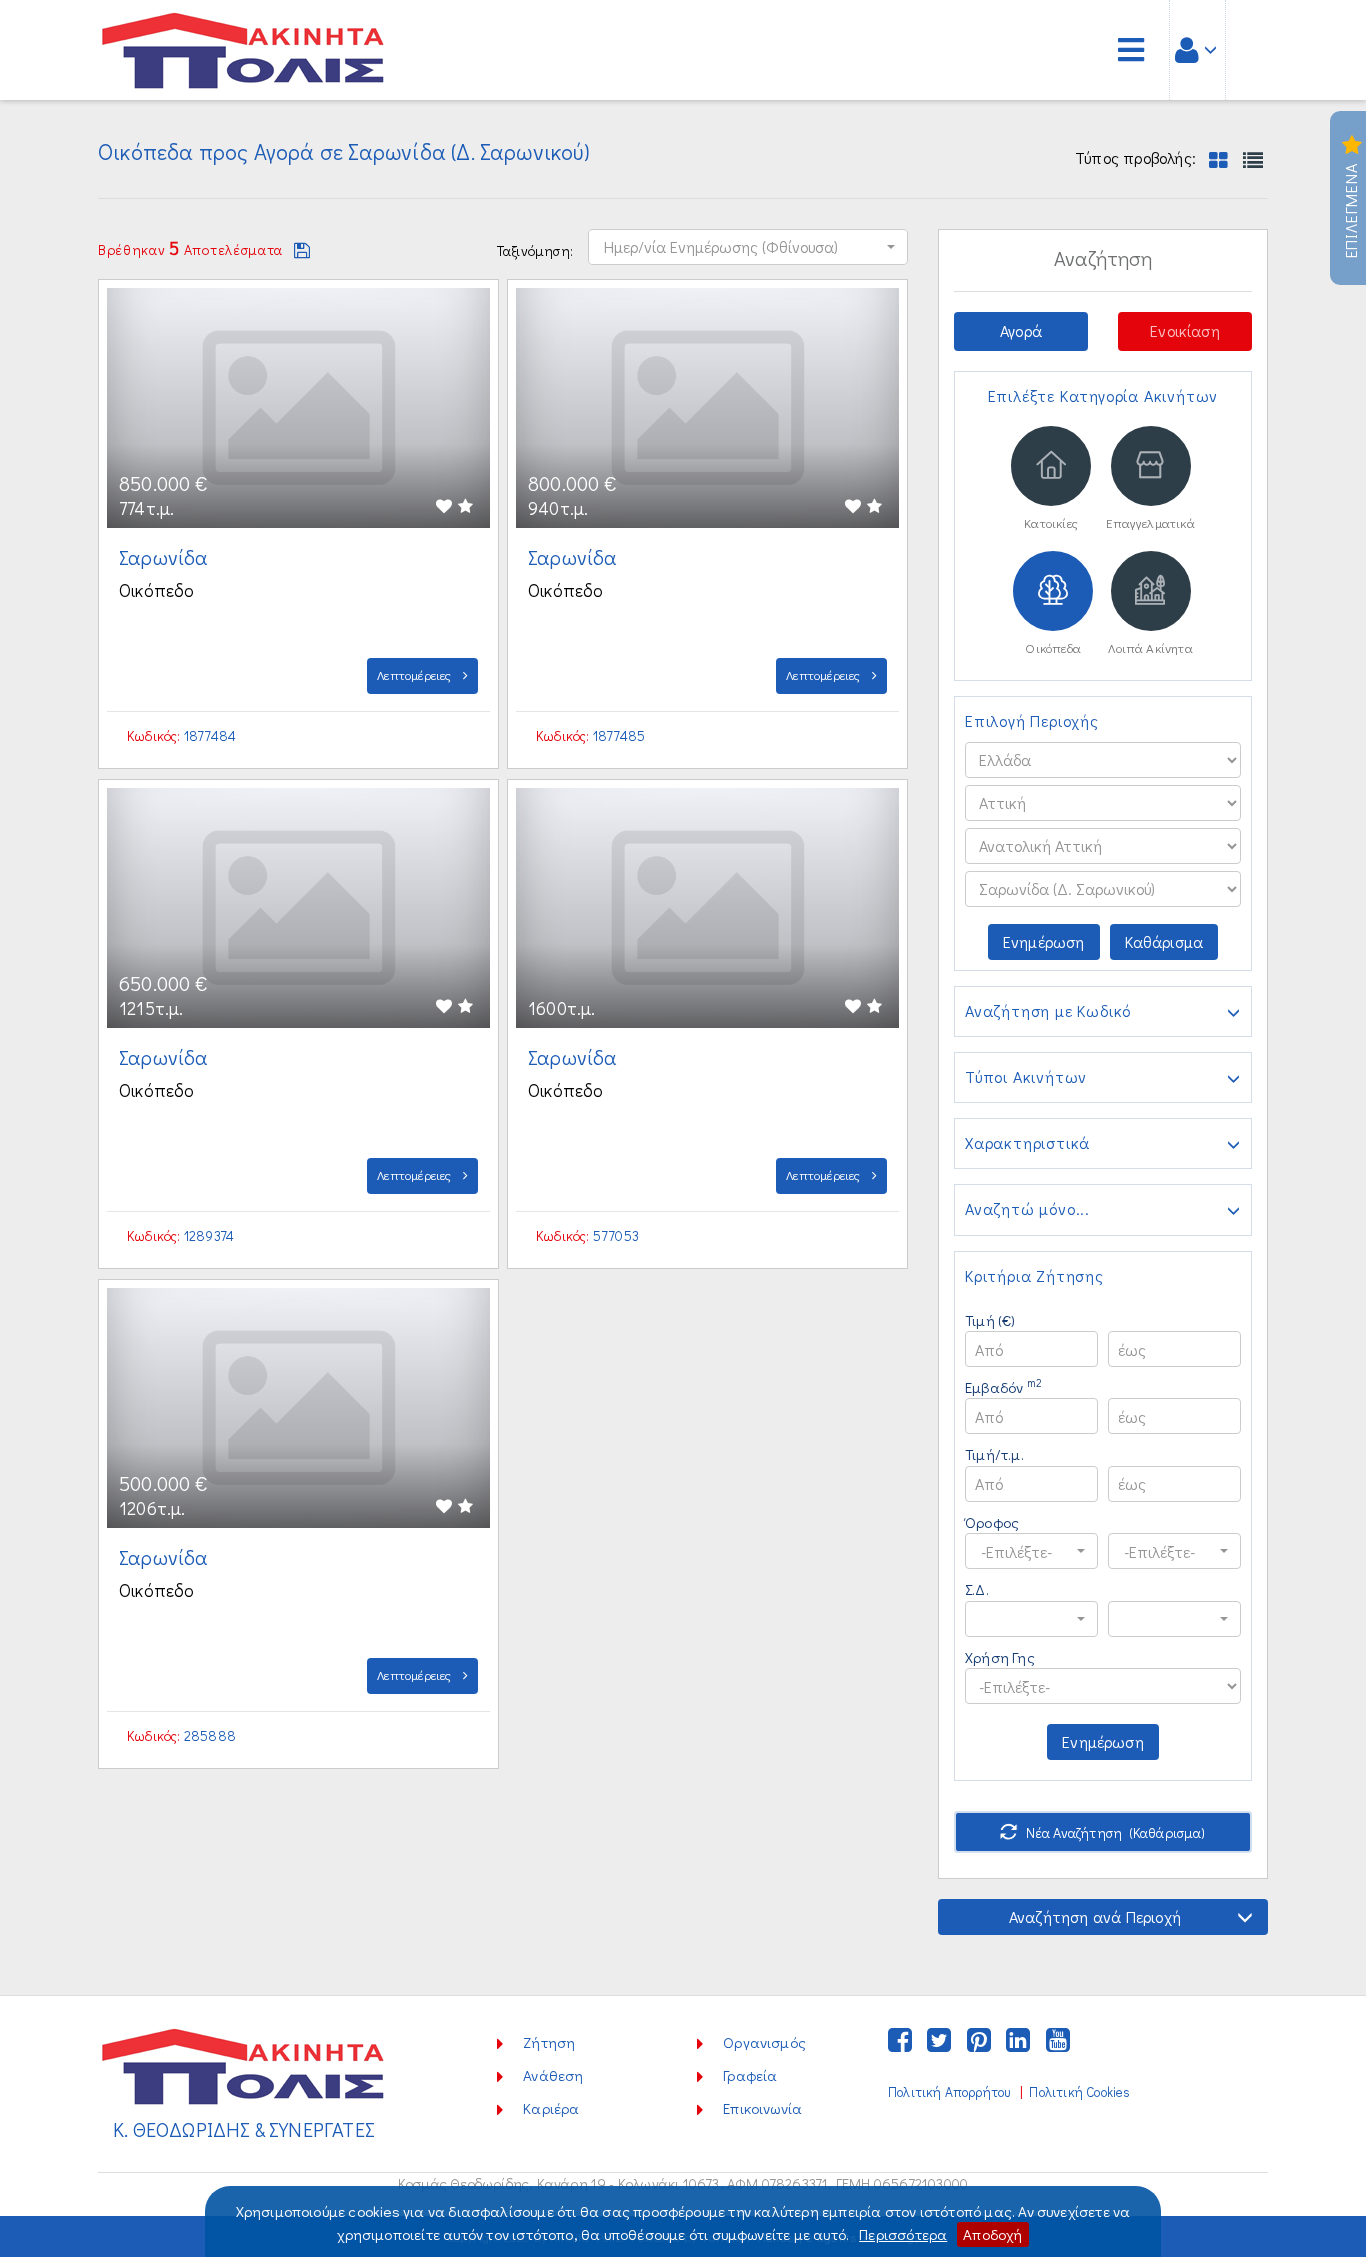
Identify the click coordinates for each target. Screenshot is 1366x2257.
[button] (748, 247)
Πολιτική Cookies (1079, 2092)
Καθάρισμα (1164, 941)
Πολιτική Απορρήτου (949, 2092)
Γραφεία (750, 2075)
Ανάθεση (553, 2075)
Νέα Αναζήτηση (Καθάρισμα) (1114, 1832)
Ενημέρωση (1044, 941)
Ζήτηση (549, 2042)
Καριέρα (551, 2108)
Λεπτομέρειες (416, 674)
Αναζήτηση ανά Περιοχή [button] (1095, 1916)
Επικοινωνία (762, 2108)
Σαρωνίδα (166, 557)
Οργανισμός (764, 2042)
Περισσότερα (903, 2234)
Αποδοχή (992, 2234)
